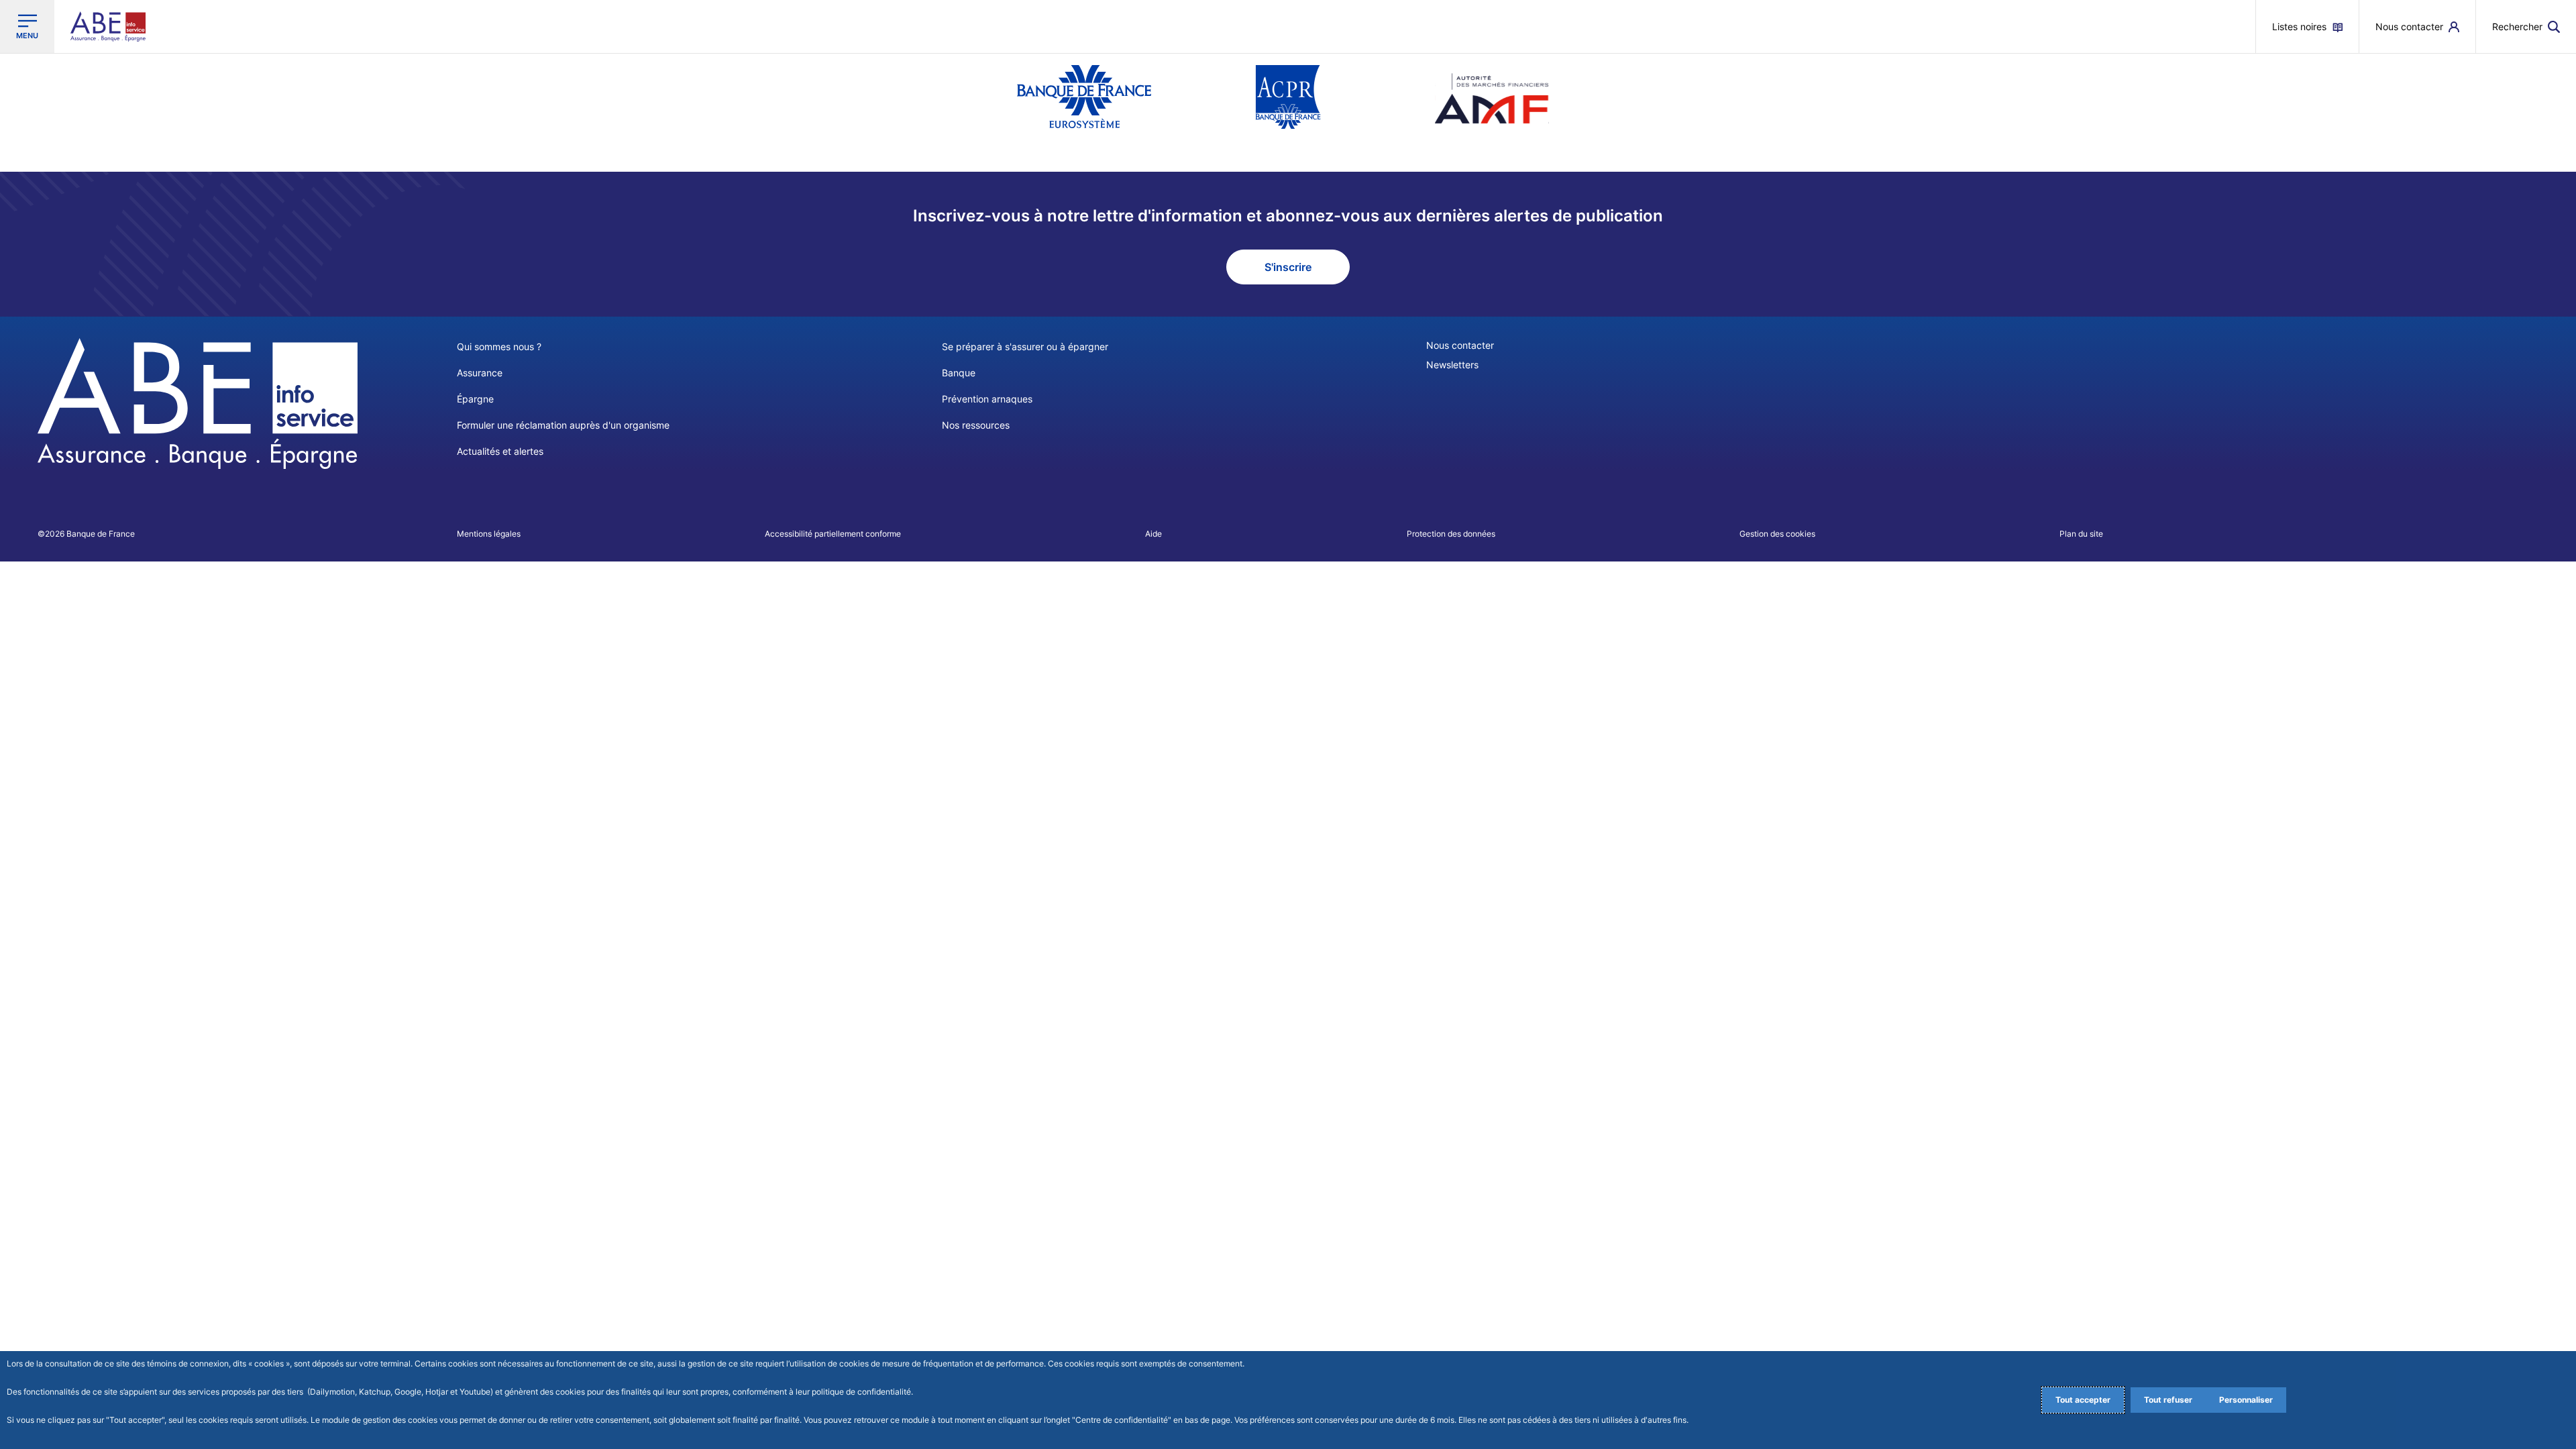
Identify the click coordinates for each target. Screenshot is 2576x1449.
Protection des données (1451, 534)
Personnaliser (2246, 1400)
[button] (2526, 26)
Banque (959, 373)
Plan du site (2081, 534)
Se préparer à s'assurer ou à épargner (1025, 346)
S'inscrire (1288, 267)
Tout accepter (2083, 1400)
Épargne (475, 399)
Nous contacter (1460, 345)
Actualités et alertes (500, 451)
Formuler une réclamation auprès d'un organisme (563, 425)
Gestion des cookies (1777, 534)
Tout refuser (2168, 1400)
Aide (1153, 534)
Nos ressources (976, 425)
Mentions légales (489, 534)
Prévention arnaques (987, 399)
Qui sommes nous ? (499, 346)
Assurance (480, 373)
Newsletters (1452, 365)
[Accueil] (198, 404)
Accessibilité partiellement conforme (833, 534)
